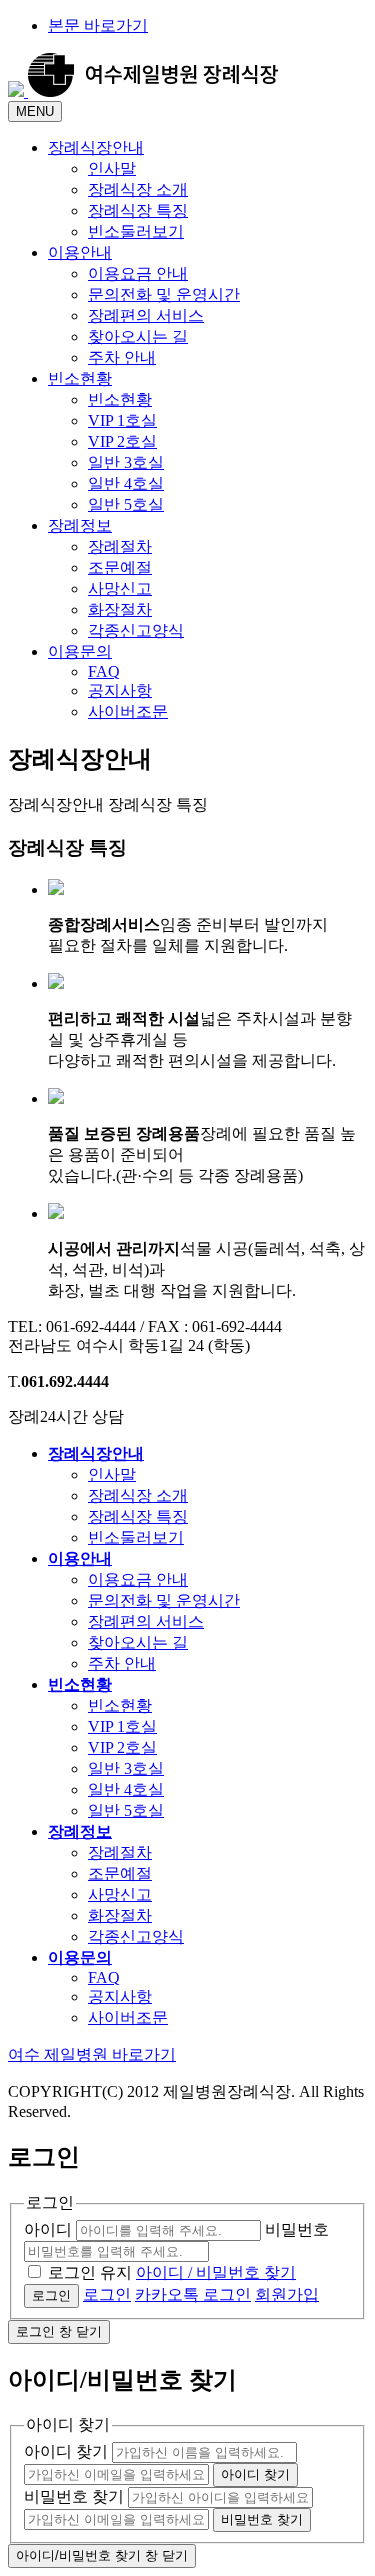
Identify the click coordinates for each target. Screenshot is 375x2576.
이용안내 (80, 252)
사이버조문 (128, 2017)
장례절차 (120, 1852)
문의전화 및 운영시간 (164, 1600)
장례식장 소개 (138, 1495)
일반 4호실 (126, 1789)
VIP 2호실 (122, 1747)
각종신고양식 (136, 1936)
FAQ (104, 1977)
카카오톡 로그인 (193, 2294)
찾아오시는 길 (138, 1642)
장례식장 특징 (138, 1516)
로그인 (107, 2294)
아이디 (48, 2229)
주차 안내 (122, 1663)
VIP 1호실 (122, 1726)
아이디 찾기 (66, 2451)
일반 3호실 (126, 1768)
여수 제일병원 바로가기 (92, 2054)
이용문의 (80, 651)
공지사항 (120, 1996)
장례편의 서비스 (146, 1621)
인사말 (112, 1474)
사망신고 (120, 1894)
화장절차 (120, 1915)
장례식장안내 (96, 147)
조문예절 (120, 1873)
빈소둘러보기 (136, 1537)
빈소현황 (80, 378)
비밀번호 (297, 2229)
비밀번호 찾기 (74, 2496)
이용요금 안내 (138, 1579)
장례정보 (80, 525)
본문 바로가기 (98, 25)
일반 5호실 (126, 1810)
